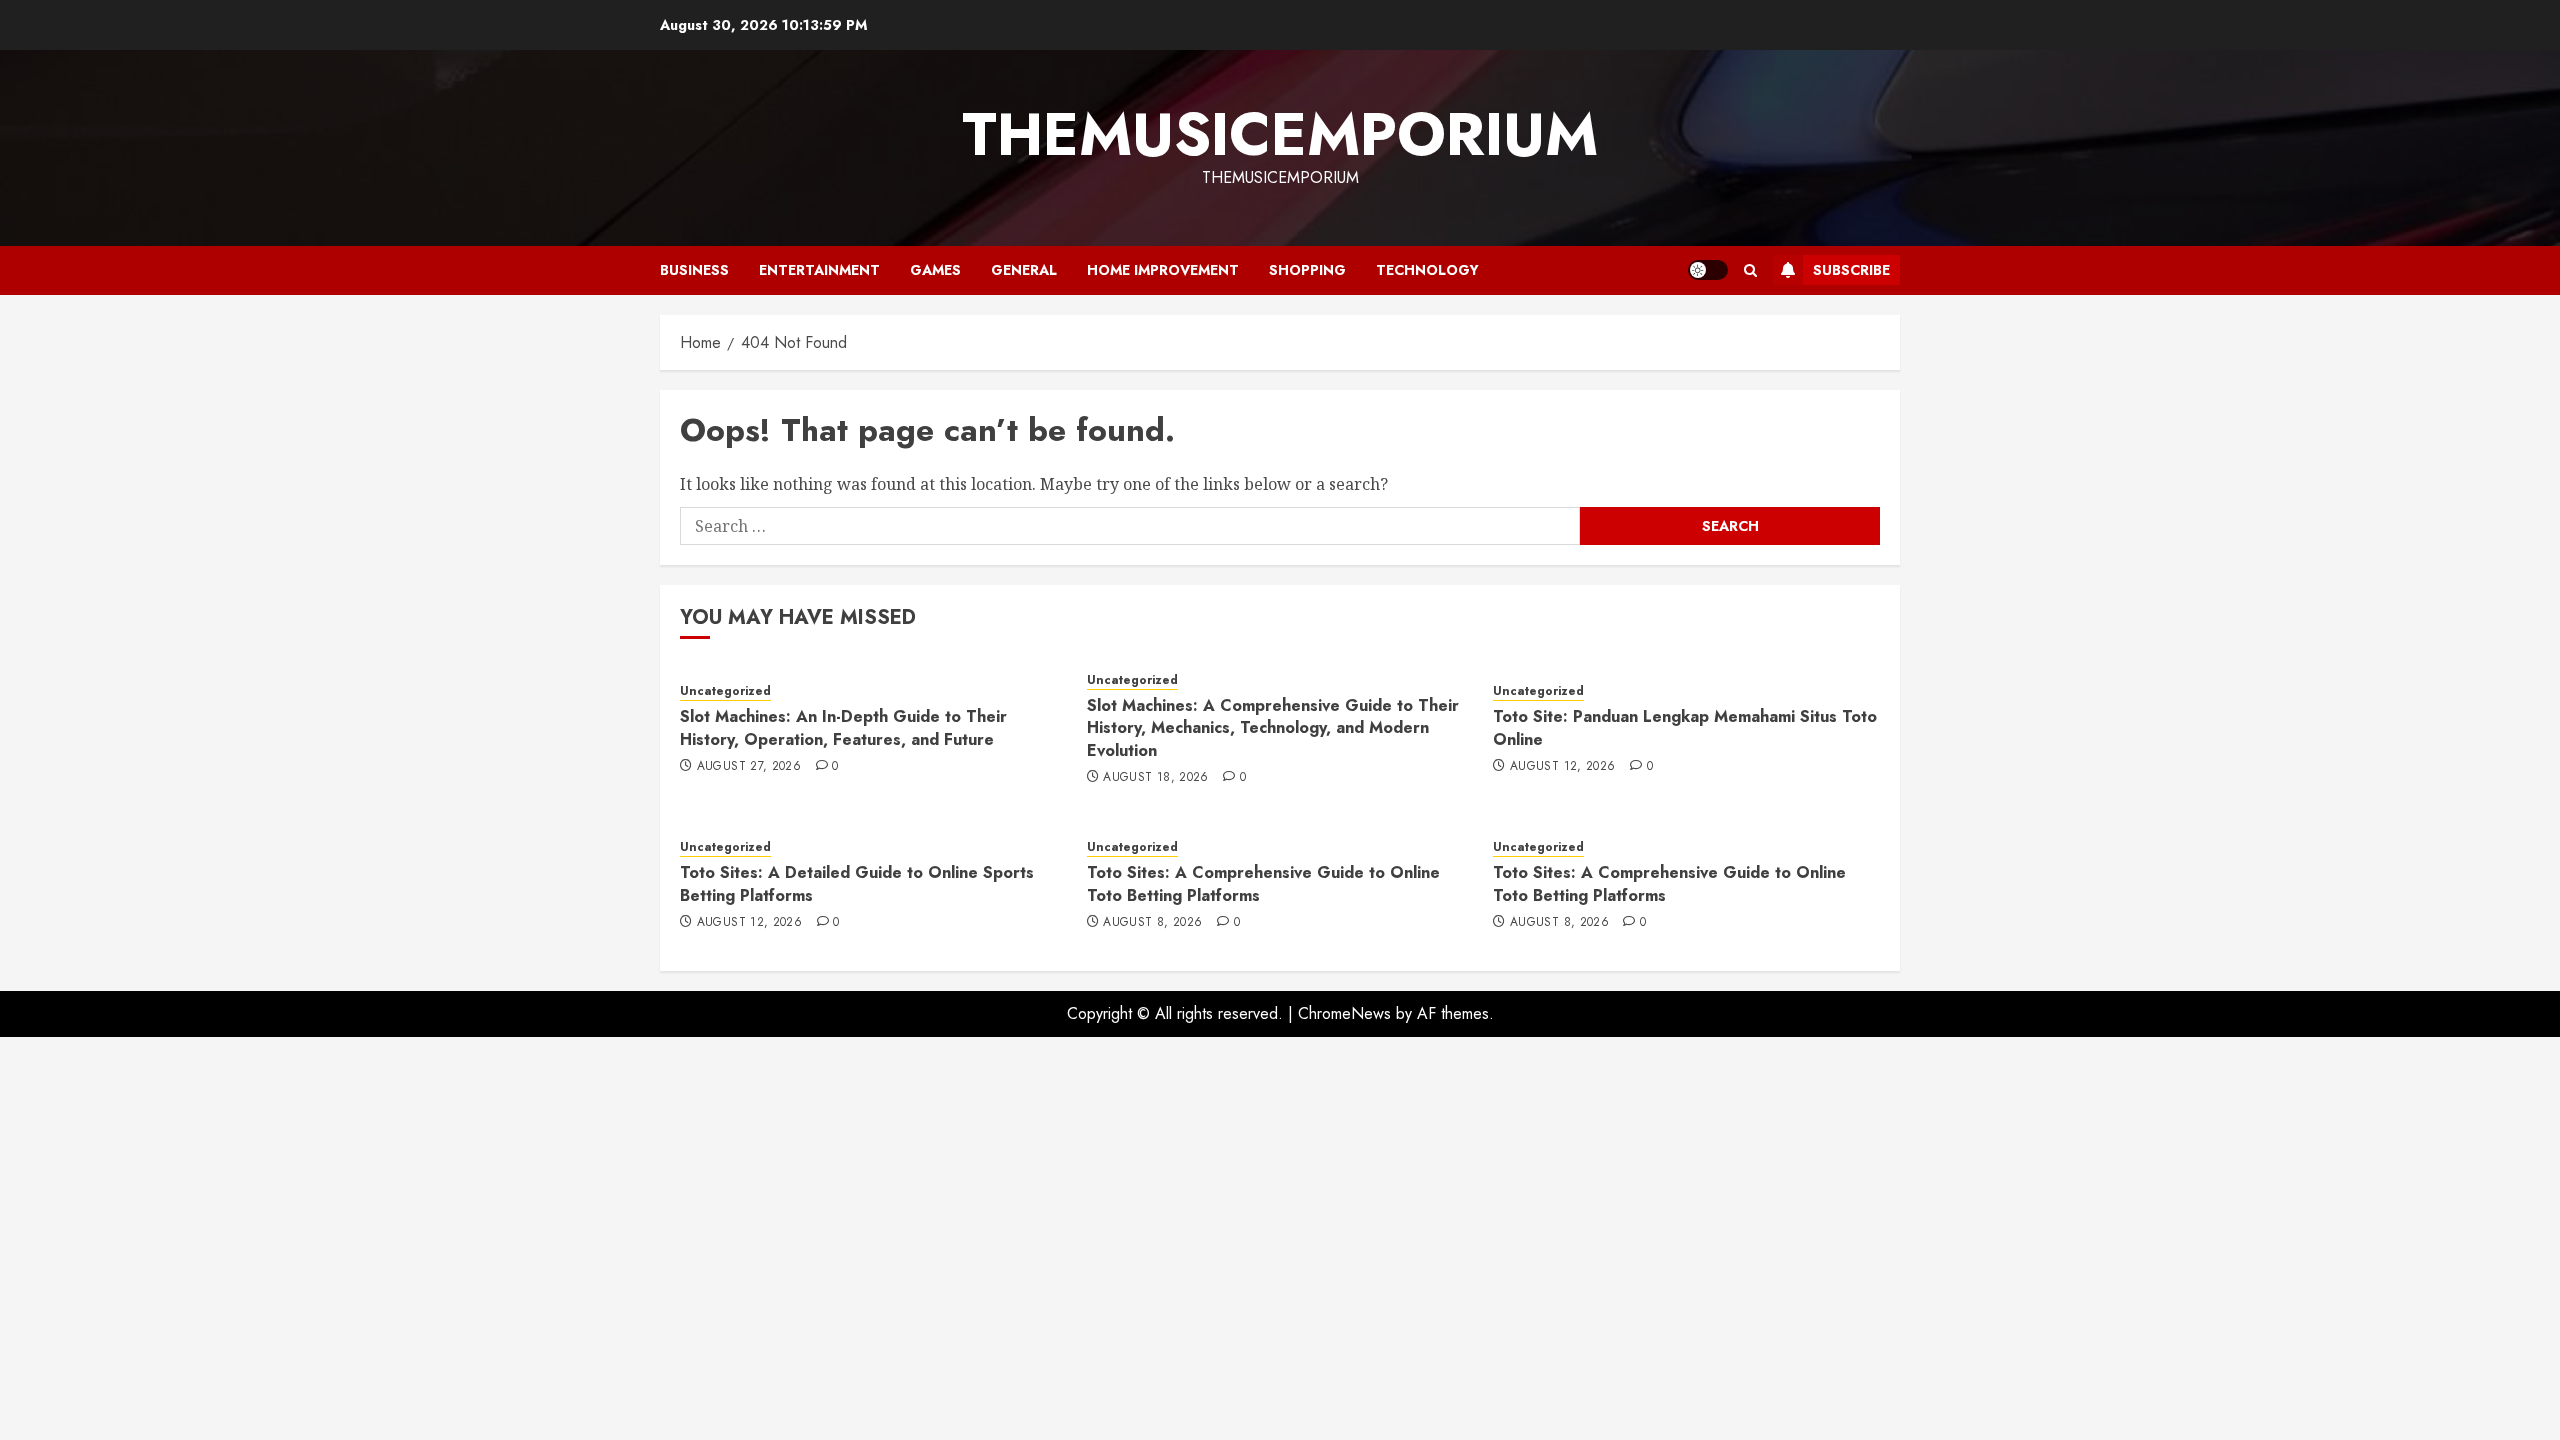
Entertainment (819, 270)
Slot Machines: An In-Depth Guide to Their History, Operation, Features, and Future (843, 727)
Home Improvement (1163, 270)
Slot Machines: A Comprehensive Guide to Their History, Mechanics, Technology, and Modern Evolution (1273, 728)
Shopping (1307, 270)
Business (694, 270)
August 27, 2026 (749, 767)
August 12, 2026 (1562, 767)
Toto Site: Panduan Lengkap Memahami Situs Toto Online (1685, 727)
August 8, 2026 (1152, 923)
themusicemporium (1280, 134)
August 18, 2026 (1155, 778)
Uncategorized (725, 691)
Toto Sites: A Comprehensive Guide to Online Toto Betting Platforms (1263, 883)
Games (935, 270)
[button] (1750, 270)
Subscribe (1851, 270)
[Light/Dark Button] (1708, 270)
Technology (1427, 270)
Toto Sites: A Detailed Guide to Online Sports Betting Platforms (857, 883)
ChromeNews (1344, 1013)
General (1024, 270)
